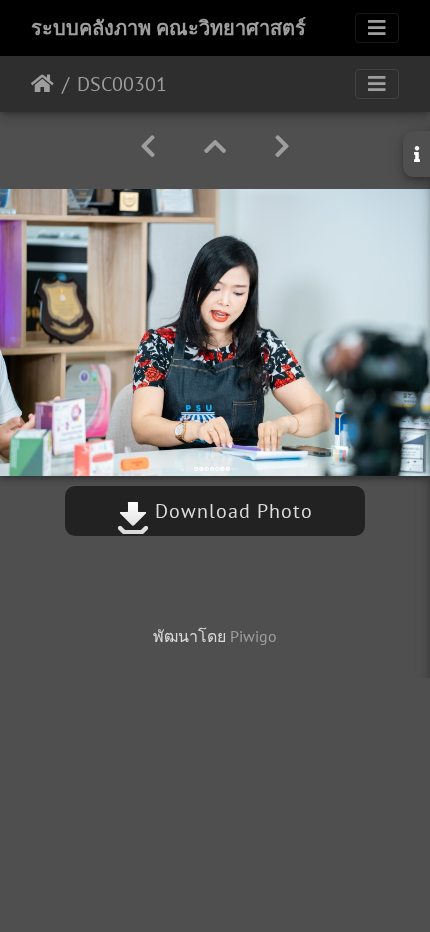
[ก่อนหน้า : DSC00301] (148, 146)
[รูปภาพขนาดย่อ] (215, 146)
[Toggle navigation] (377, 28)
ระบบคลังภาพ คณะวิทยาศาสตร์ (168, 28)
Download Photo (231, 511)
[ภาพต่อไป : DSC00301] (282, 146)
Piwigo (253, 636)
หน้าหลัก (42, 84)
